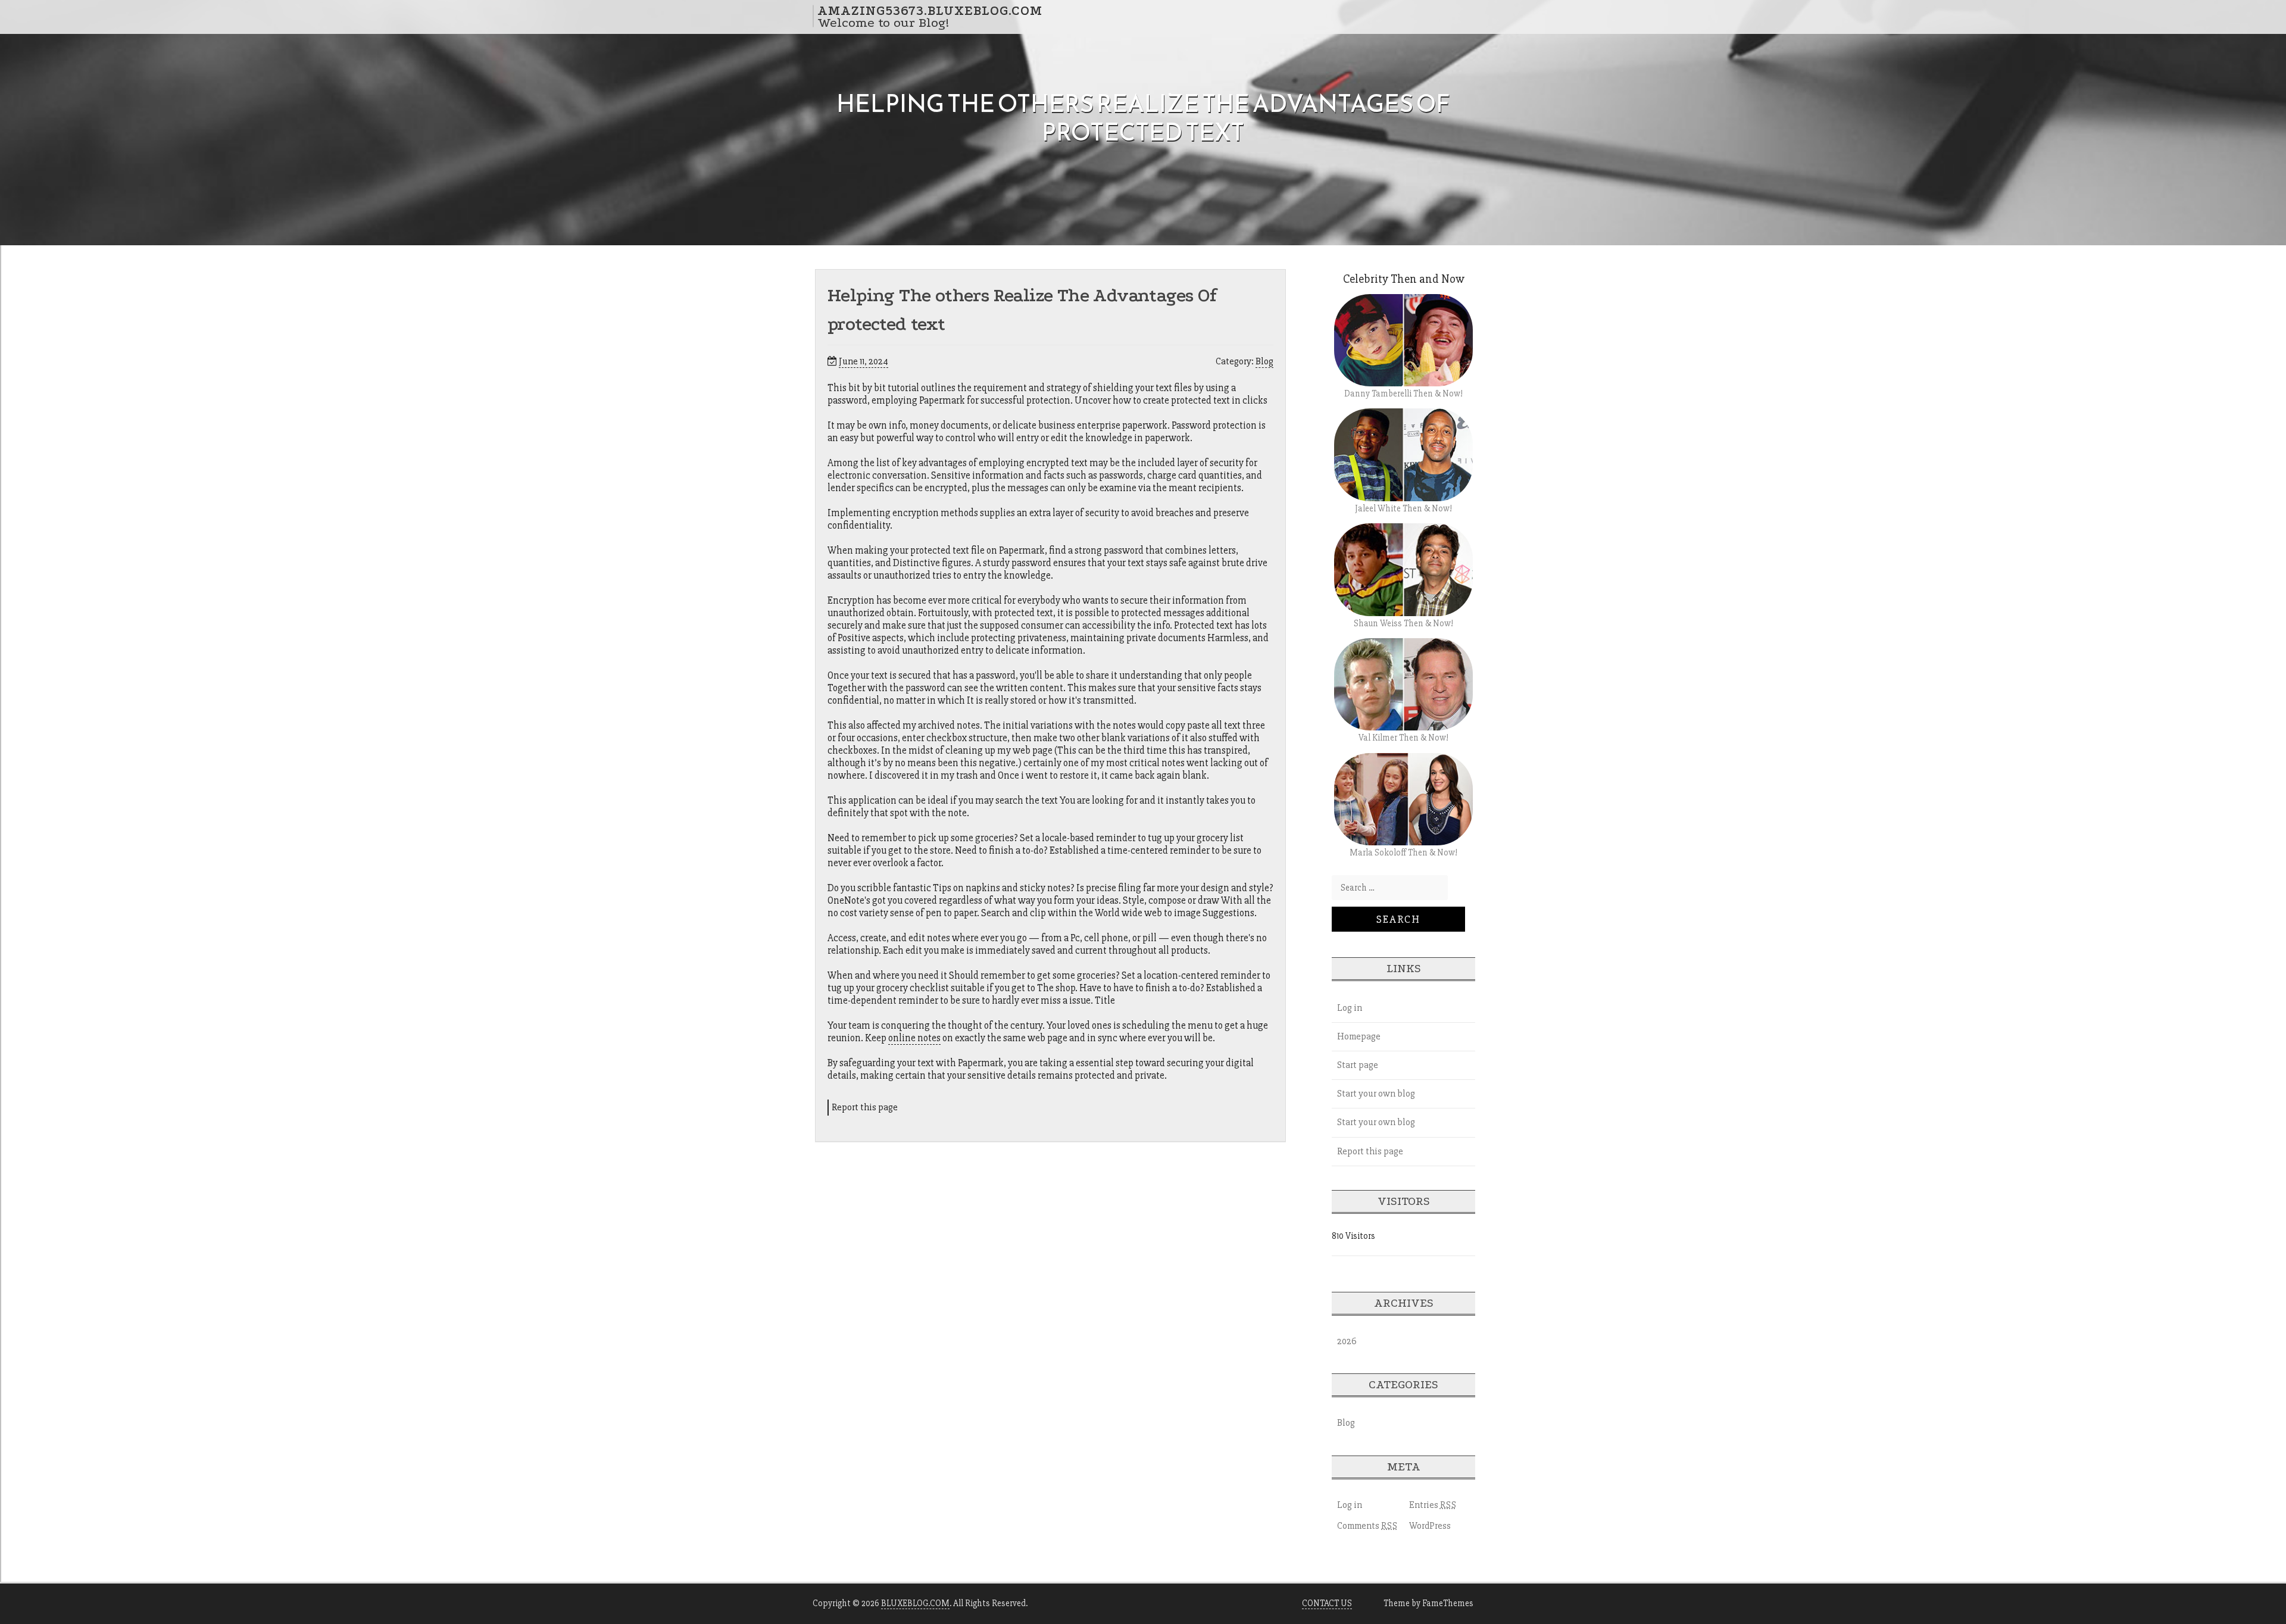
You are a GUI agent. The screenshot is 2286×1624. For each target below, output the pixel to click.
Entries (1433, 1505)
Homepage (1359, 1036)
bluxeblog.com (915, 1603)
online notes (914, 1038)
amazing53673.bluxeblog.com (930, 10)
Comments (1367, 1526)
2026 (1347, 1341)
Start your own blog (1376, 1094)
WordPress (1430, 1526)
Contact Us (1327, 1603)
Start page (1358, 1065)
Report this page (865, 1107)
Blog (1264, 361)
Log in (1350, 1008)
